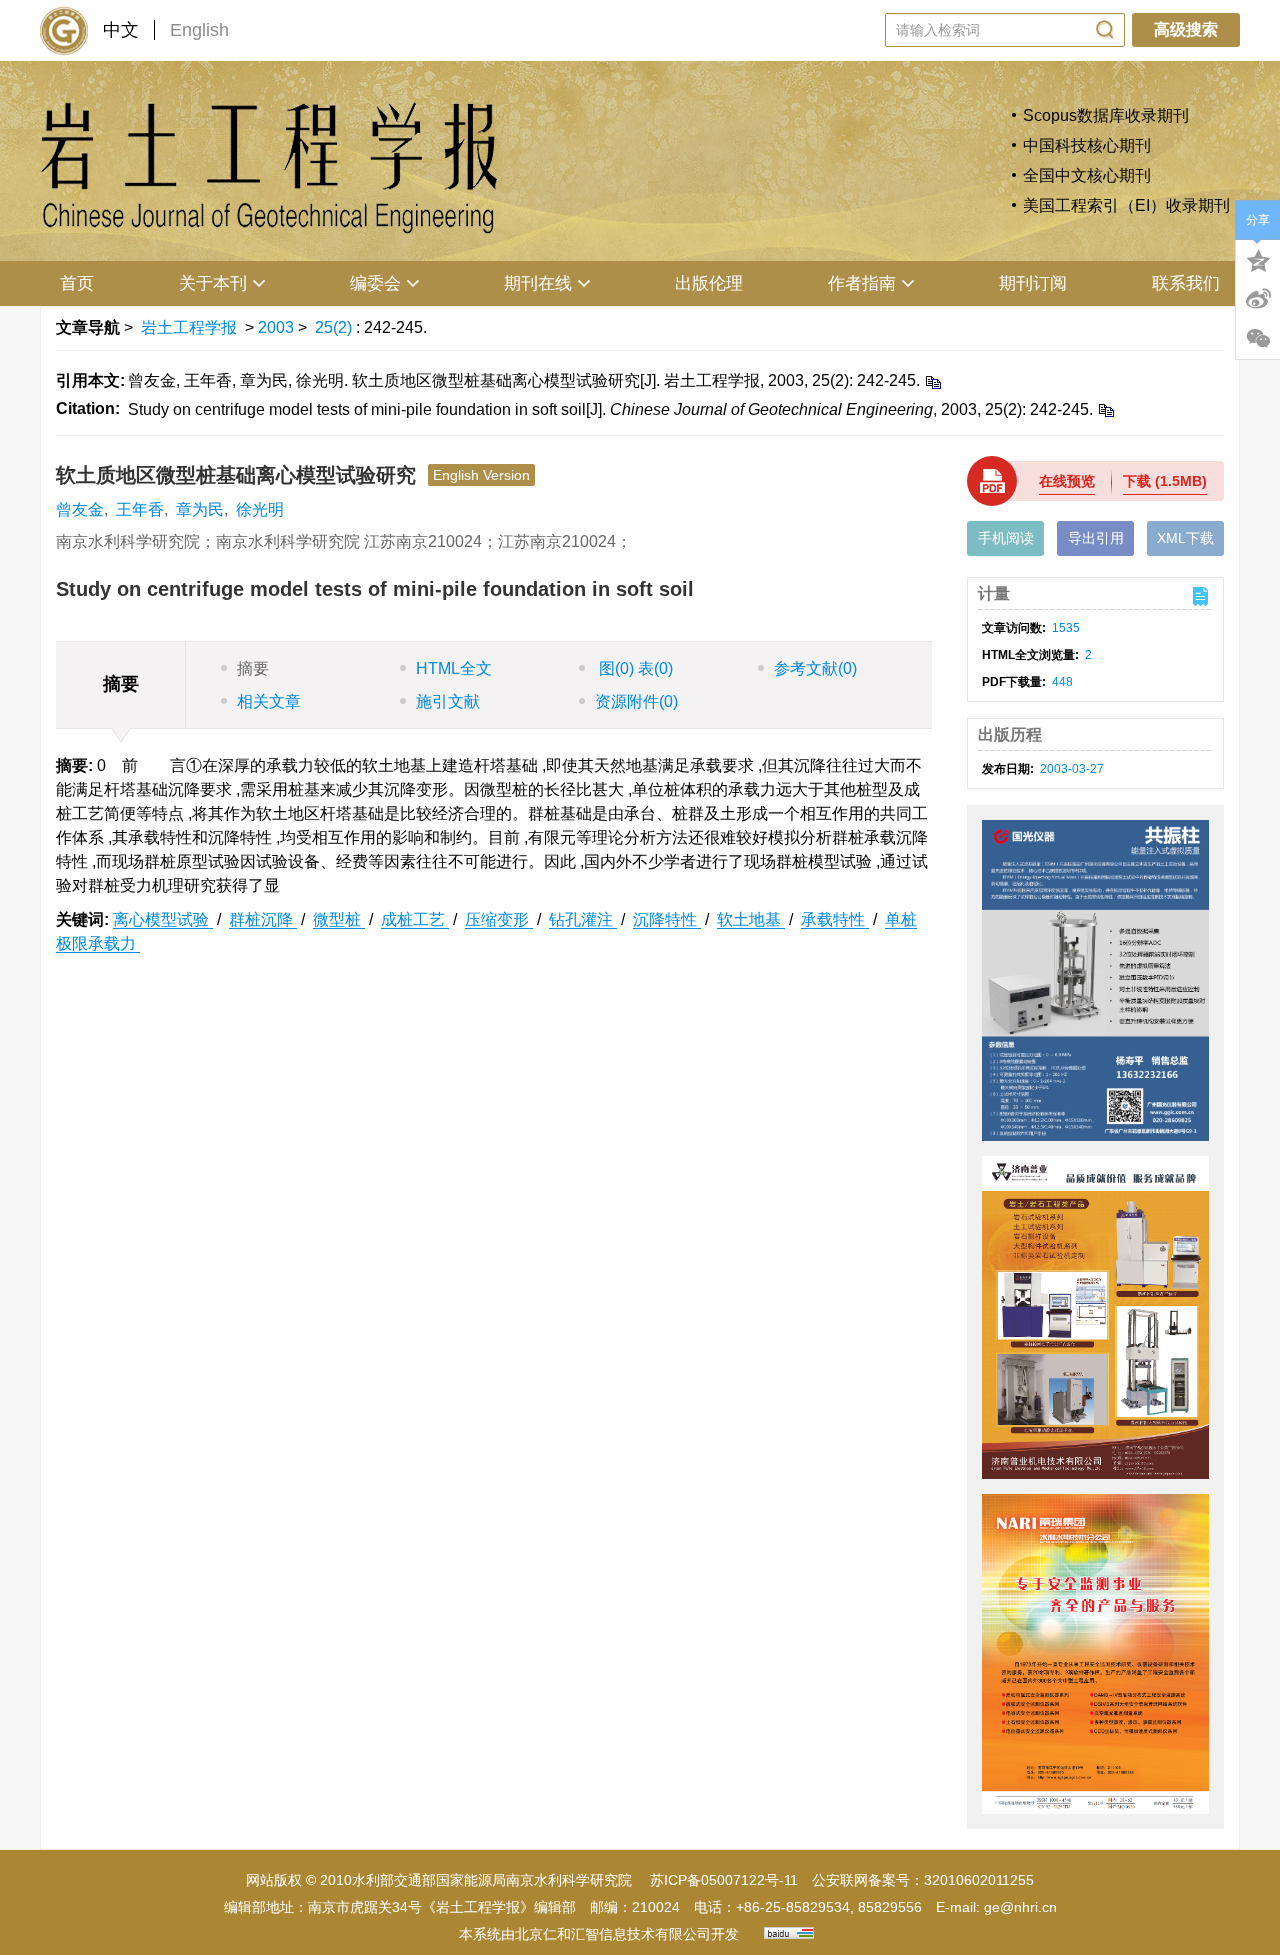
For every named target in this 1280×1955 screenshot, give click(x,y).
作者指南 (862, 283)
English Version (481, 475)
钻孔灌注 (583, 919)
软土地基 (751, 919)
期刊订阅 (1033, 283)
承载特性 (835, 919)
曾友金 (80, 509)
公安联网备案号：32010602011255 (923, 1880)
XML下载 (1185, 538)
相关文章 (269, 701)
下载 (1165, 481)
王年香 (140, 509)
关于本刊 (213, 283)
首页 (77, 283)
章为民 (200, 509)
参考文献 (815, 668)
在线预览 (1067, 481)
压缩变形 (499, 919)
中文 (121, 30)
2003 (276, 327)
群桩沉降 (263, 919)
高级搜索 (1186, 29)
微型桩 (339, 919)
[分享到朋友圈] (1258, 339)
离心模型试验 (163, 919)
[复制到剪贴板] (932, 381)
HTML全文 (454, 668)
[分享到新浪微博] (1258, 299)
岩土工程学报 (189, 327)
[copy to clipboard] (1105, 409)
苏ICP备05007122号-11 (724, 1880)
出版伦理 (709, 283)
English (199, 30)
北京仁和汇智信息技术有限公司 (613, 1934)
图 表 (634, 668)
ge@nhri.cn (1020, 1907)
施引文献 (448, 701)
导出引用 (1096, 538)
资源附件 (636, 701)
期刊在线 (538, 283)
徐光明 (260, 509)
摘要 (253, 668)
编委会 (375, 283)
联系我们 (1186, 283)
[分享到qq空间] (1258, 259)
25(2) (335, 327)
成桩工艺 (415, 919)
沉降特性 (667, 919)
